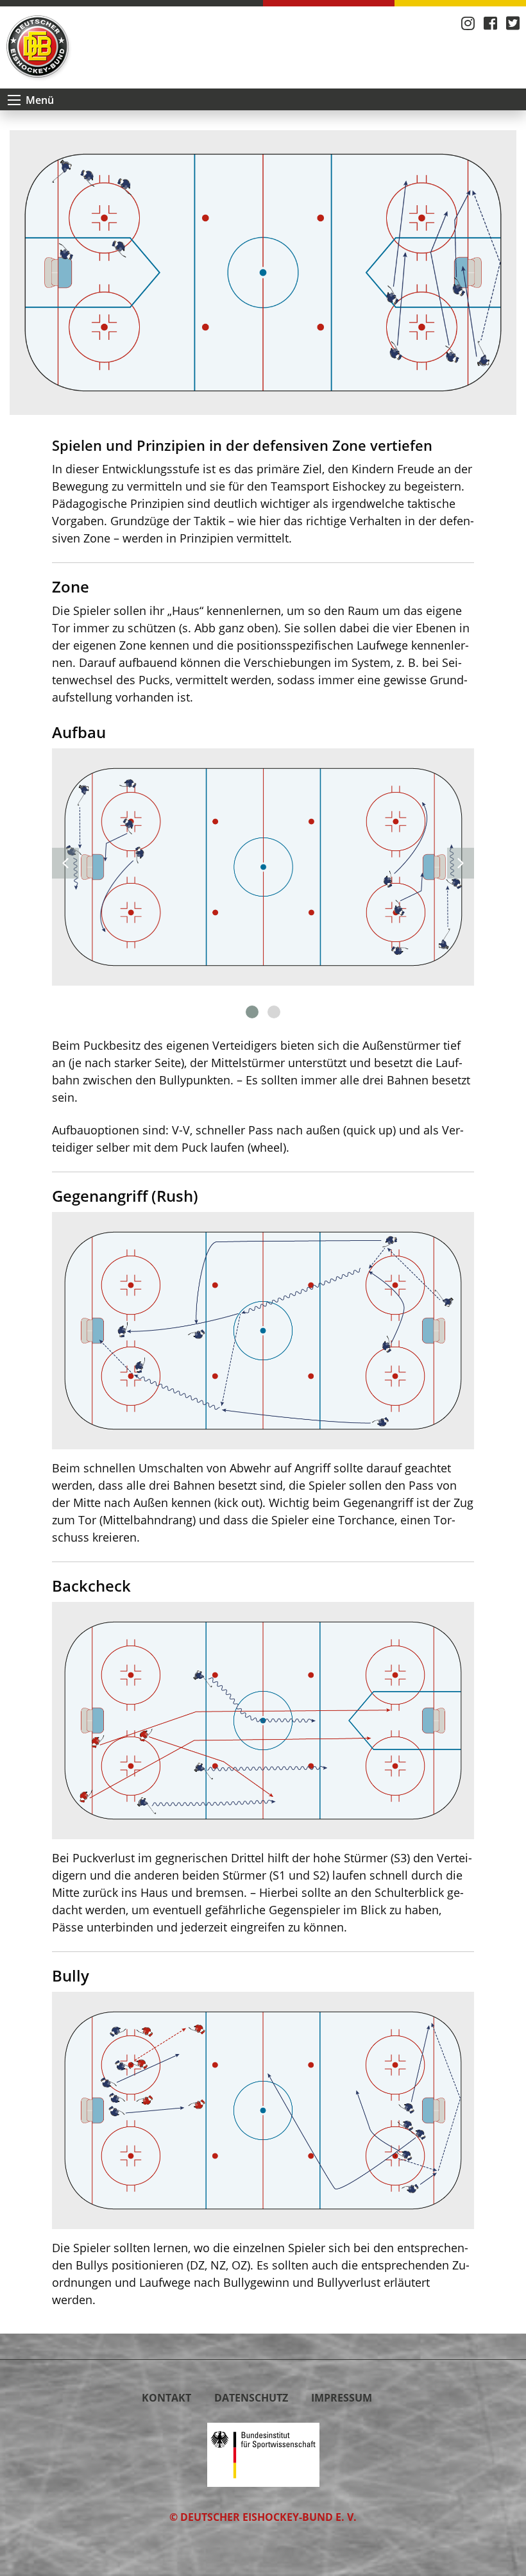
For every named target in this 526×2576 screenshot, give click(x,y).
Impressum (342, 2398)
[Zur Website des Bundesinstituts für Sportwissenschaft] (263, 2454)
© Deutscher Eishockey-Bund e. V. (263, 2517)
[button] (252, 1012)
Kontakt (166, 2398)
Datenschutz (251, 2398)
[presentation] (65, 863)
